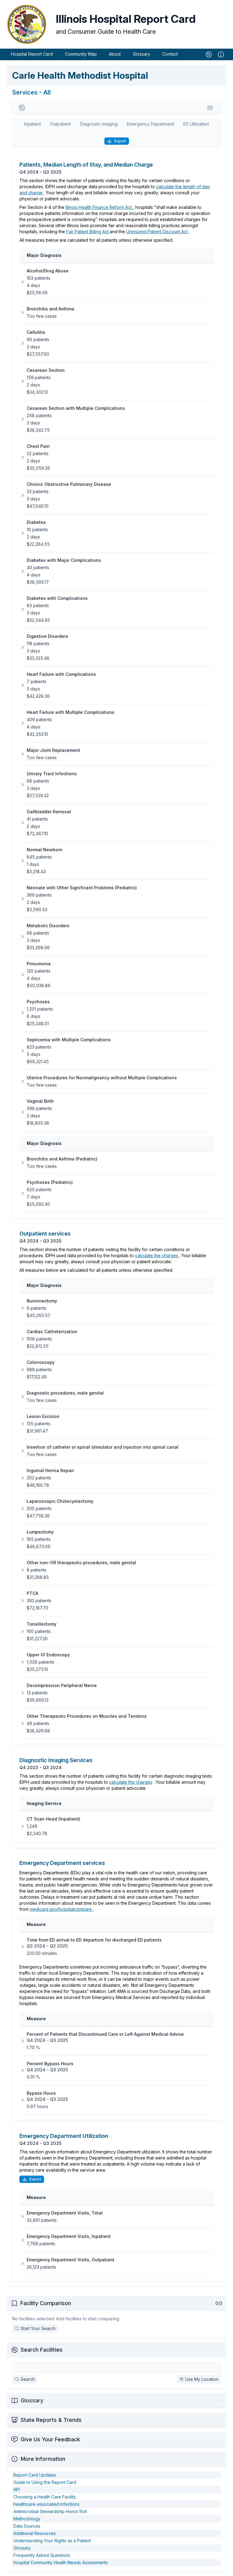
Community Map (81, 54)
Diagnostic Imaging (99, 124)
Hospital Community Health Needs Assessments (61, 2562)
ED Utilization (196, 124)
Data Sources (27, 2526)
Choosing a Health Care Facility (45, 2497)
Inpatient (32, 124)
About (115, 54)
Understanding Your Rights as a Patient (52, 2541)
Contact (170, 54)
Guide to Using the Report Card (45, 2482)
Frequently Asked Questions (42, 2555)
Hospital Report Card (32, 54)
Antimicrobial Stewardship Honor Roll (50, 2511)
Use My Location (202, 2379)
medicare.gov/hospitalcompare (61, 1909)
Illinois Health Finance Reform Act (99, 207)
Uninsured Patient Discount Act (157, 232)
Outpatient (60, 124)
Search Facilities (42, 2350)
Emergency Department (150, 124)
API (17, 2490)
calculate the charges (157, 1255)
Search (28, 2379)
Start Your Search (38, 2328)
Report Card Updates (35, 2475)
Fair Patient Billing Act (88, 232)
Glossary (142, 54)
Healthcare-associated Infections (46, 2504)
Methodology (27, 2519)
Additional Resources (35, 2533)
